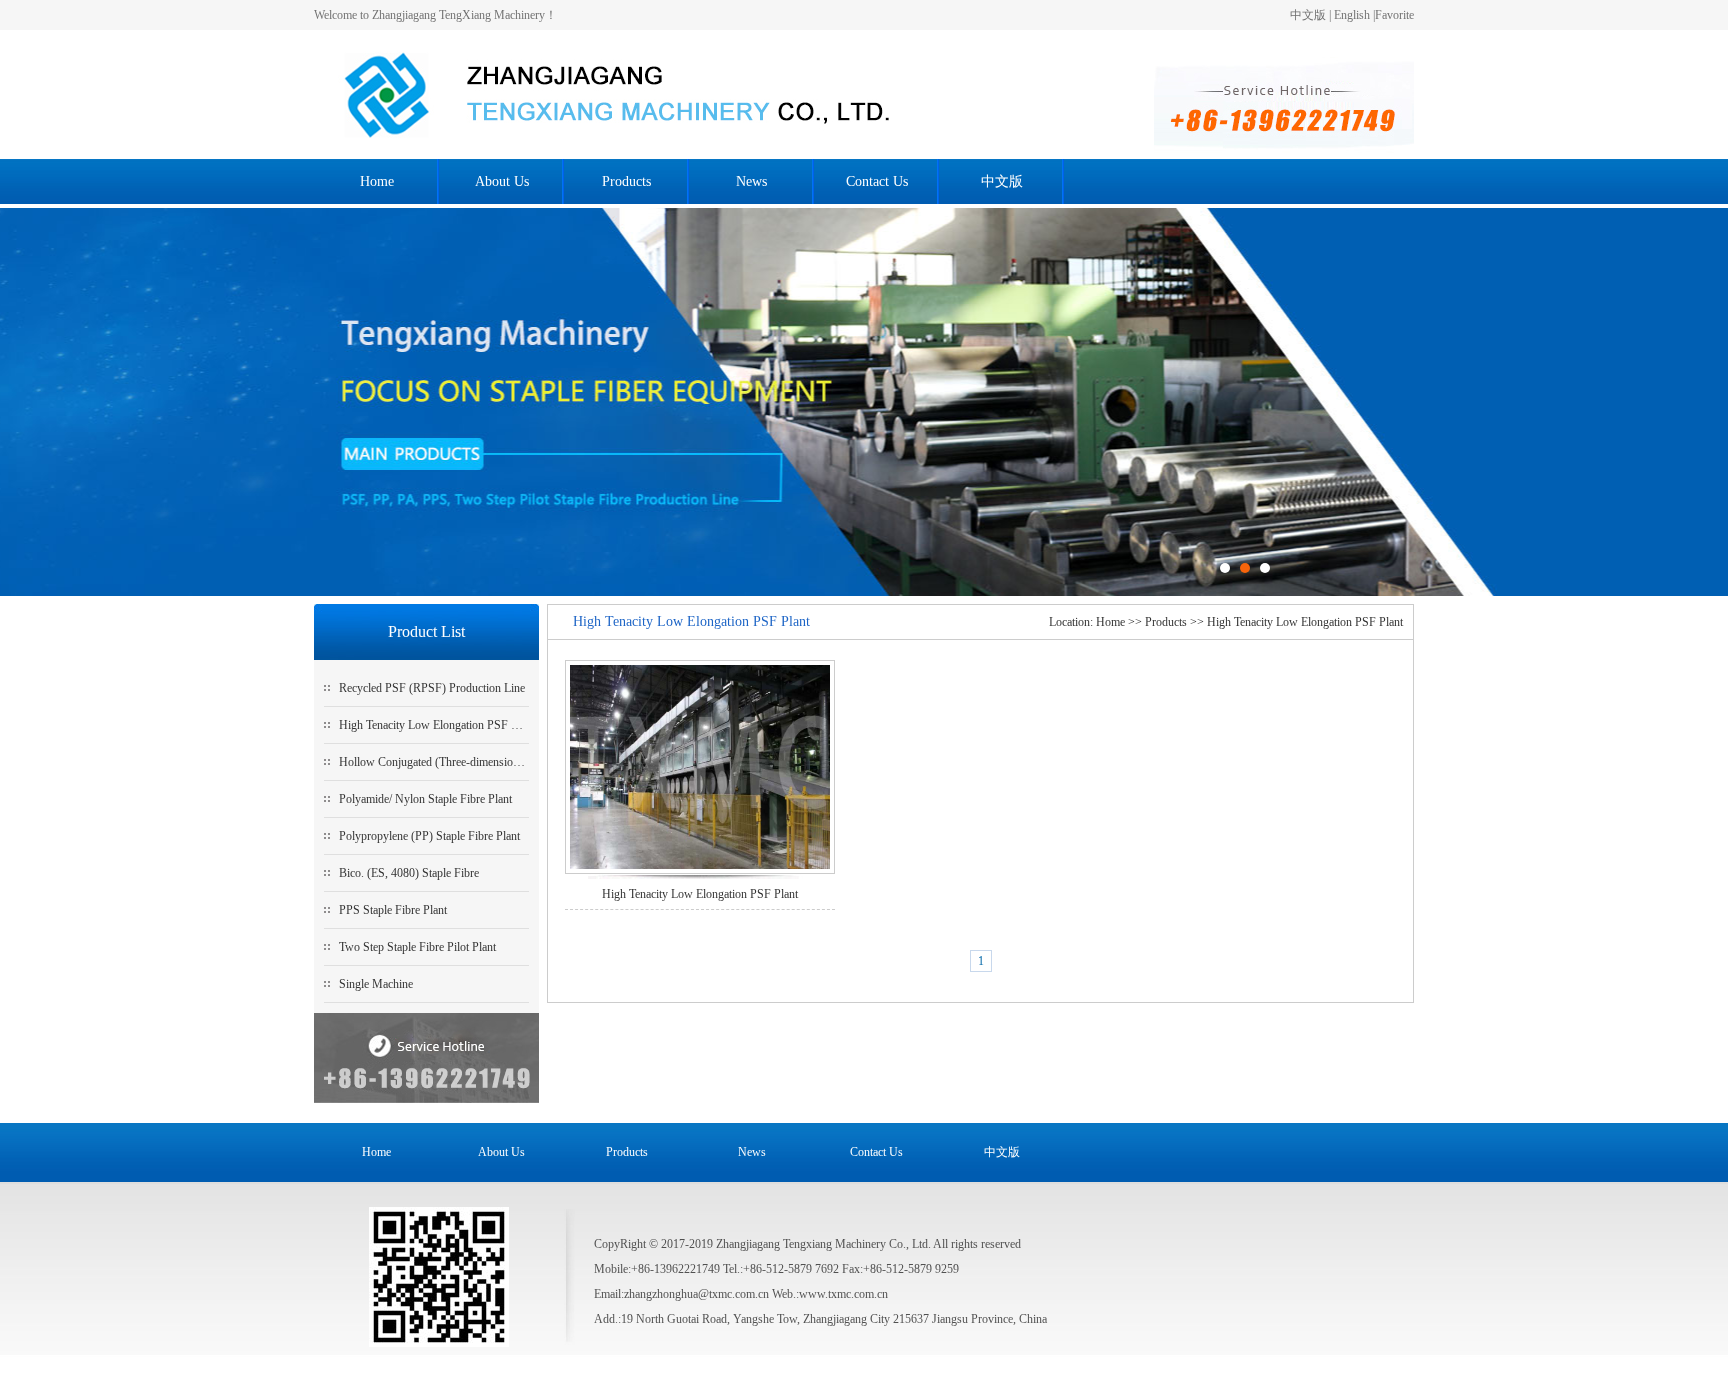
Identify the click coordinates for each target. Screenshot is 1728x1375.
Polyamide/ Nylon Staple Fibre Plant (425, 799)
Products (626, 181)
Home (377, 181)
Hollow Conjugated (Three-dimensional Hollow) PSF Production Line (506, 762)
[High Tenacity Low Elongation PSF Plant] (700, 769)
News (751, 181)
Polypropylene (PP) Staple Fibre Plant (429, 836)
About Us (502, 181)
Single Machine (376, 984)
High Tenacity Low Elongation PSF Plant (437, 725)
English (1352, 15)
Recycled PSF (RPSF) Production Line (432, 688)
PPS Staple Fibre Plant (393, 910)
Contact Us (877, 181)
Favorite (1394, 15)
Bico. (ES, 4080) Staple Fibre (409, 873)
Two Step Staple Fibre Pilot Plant (417, 947)
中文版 (1308, 15)
